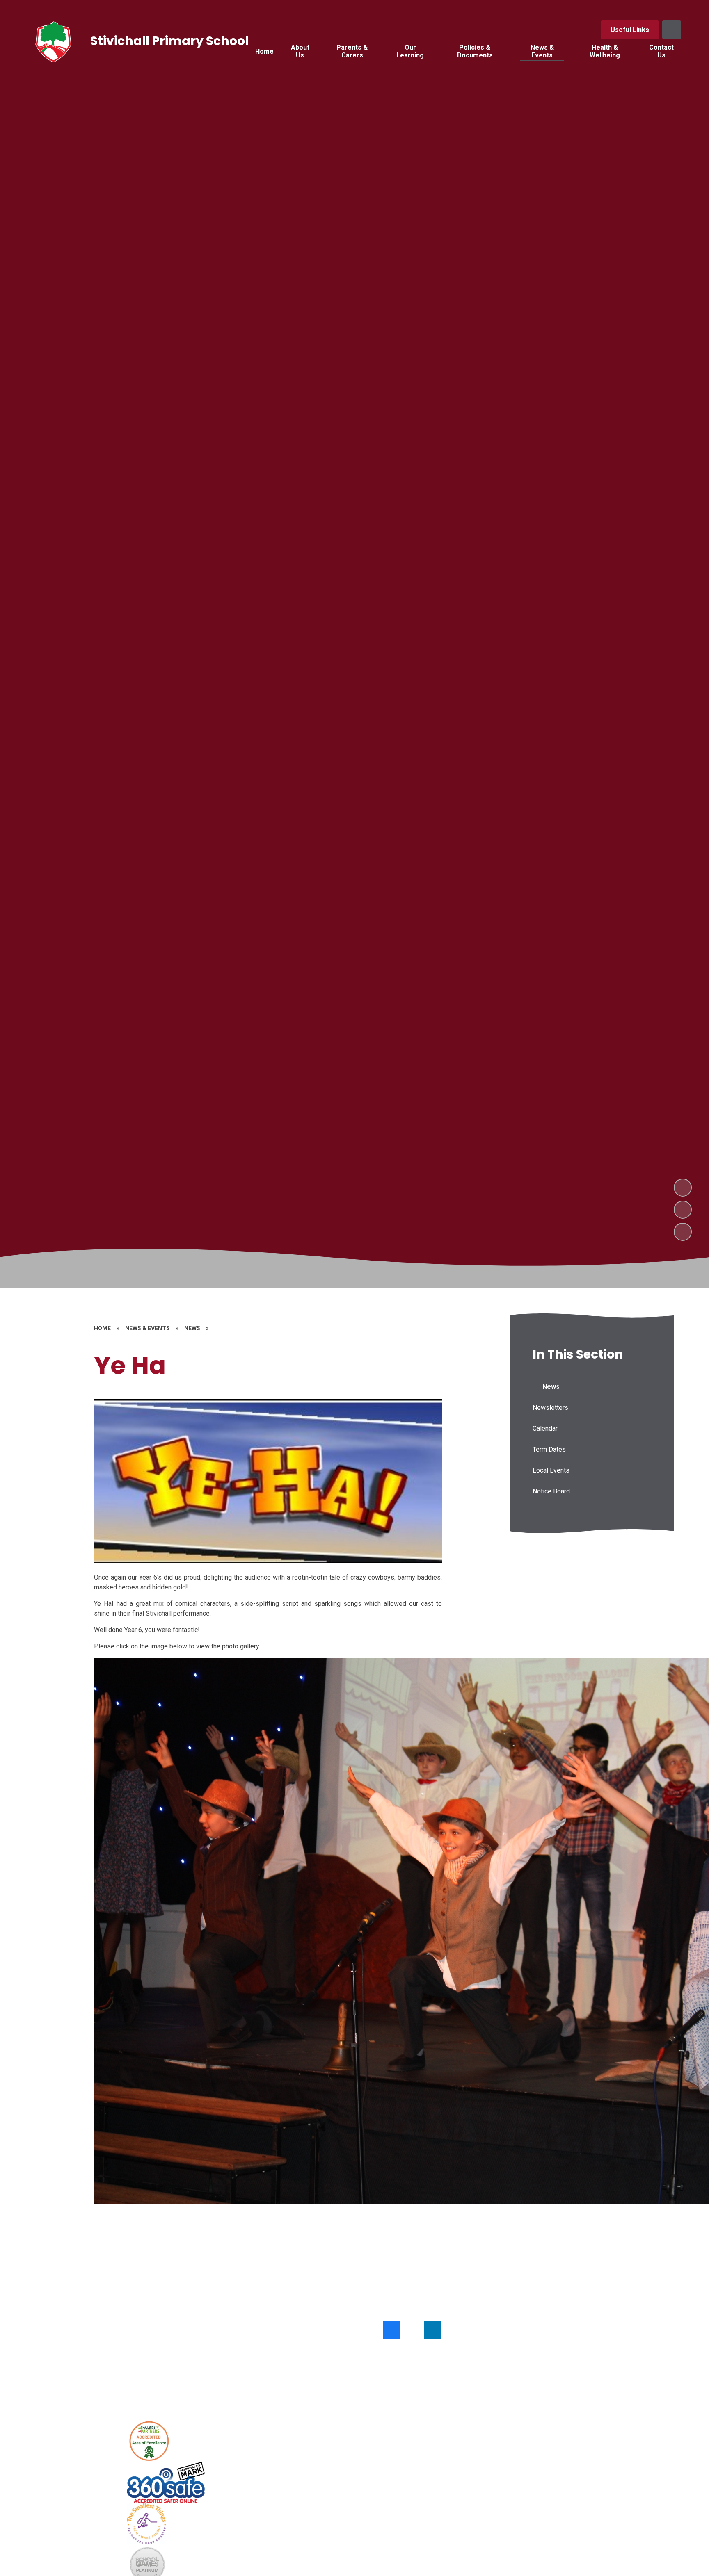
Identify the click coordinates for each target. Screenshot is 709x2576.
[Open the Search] (672, 30)
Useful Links (630, 30)
